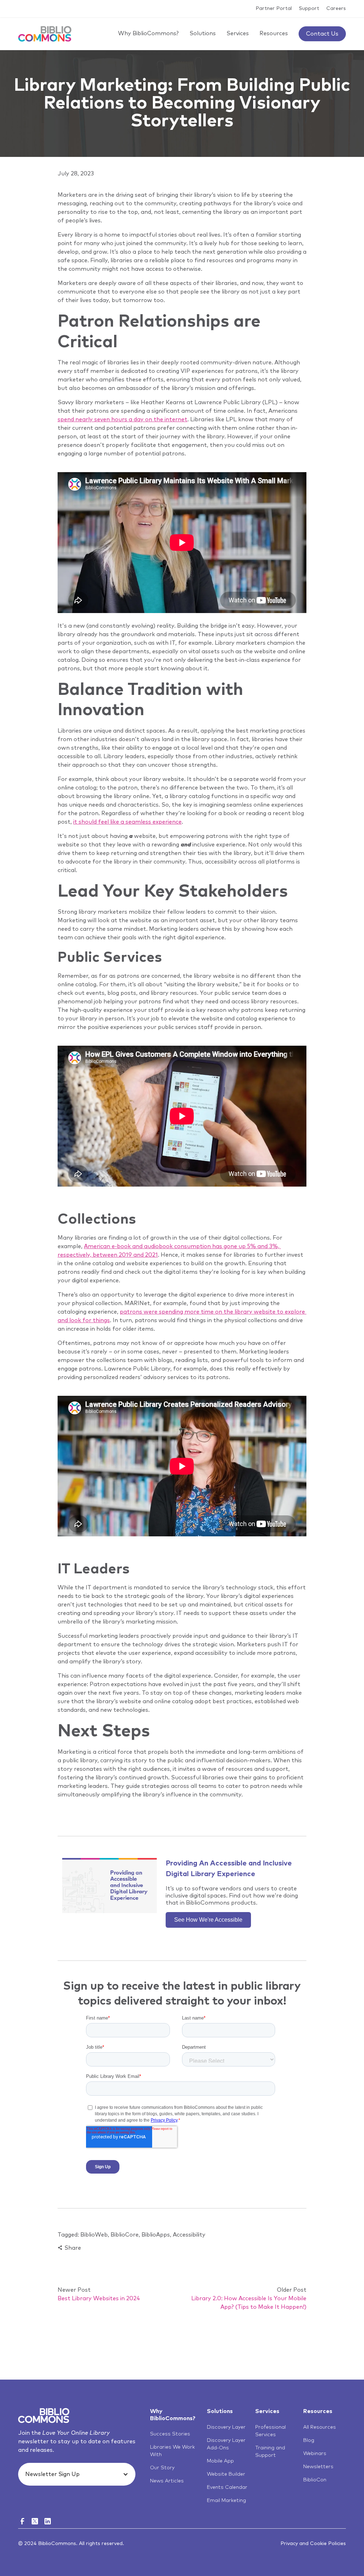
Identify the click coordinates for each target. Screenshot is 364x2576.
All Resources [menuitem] (320, 2427)
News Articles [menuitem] (167, 2481)
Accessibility (189, 2235)
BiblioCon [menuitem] (315, 2480)
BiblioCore (125, 2235)
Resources (274, 33)
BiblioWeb (94, 2235)
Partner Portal (274, 9)
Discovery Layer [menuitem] (226, 2427)
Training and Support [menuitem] (270, 2452)
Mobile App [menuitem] (220, 2461)
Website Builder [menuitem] (226, 2474)
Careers (336, 9)
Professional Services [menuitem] (271, 2431)
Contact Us (322, 34)
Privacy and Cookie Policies (313, 2544)
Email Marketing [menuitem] (226, 2501)
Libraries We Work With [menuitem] (172, 2451)
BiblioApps (156, 2235)
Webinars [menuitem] (315, 2454)
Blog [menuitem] (309, 2440)
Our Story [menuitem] (162, 2468)
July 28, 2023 (76, 174)
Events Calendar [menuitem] (227, 2487)
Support (309, 9)
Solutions (203, 33)
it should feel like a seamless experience (127, 822)
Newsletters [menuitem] (318, 2467)
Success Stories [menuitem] (170, 2434)
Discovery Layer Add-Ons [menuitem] (226, 2444)
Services (238, 33)
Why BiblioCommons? (148, 33)
